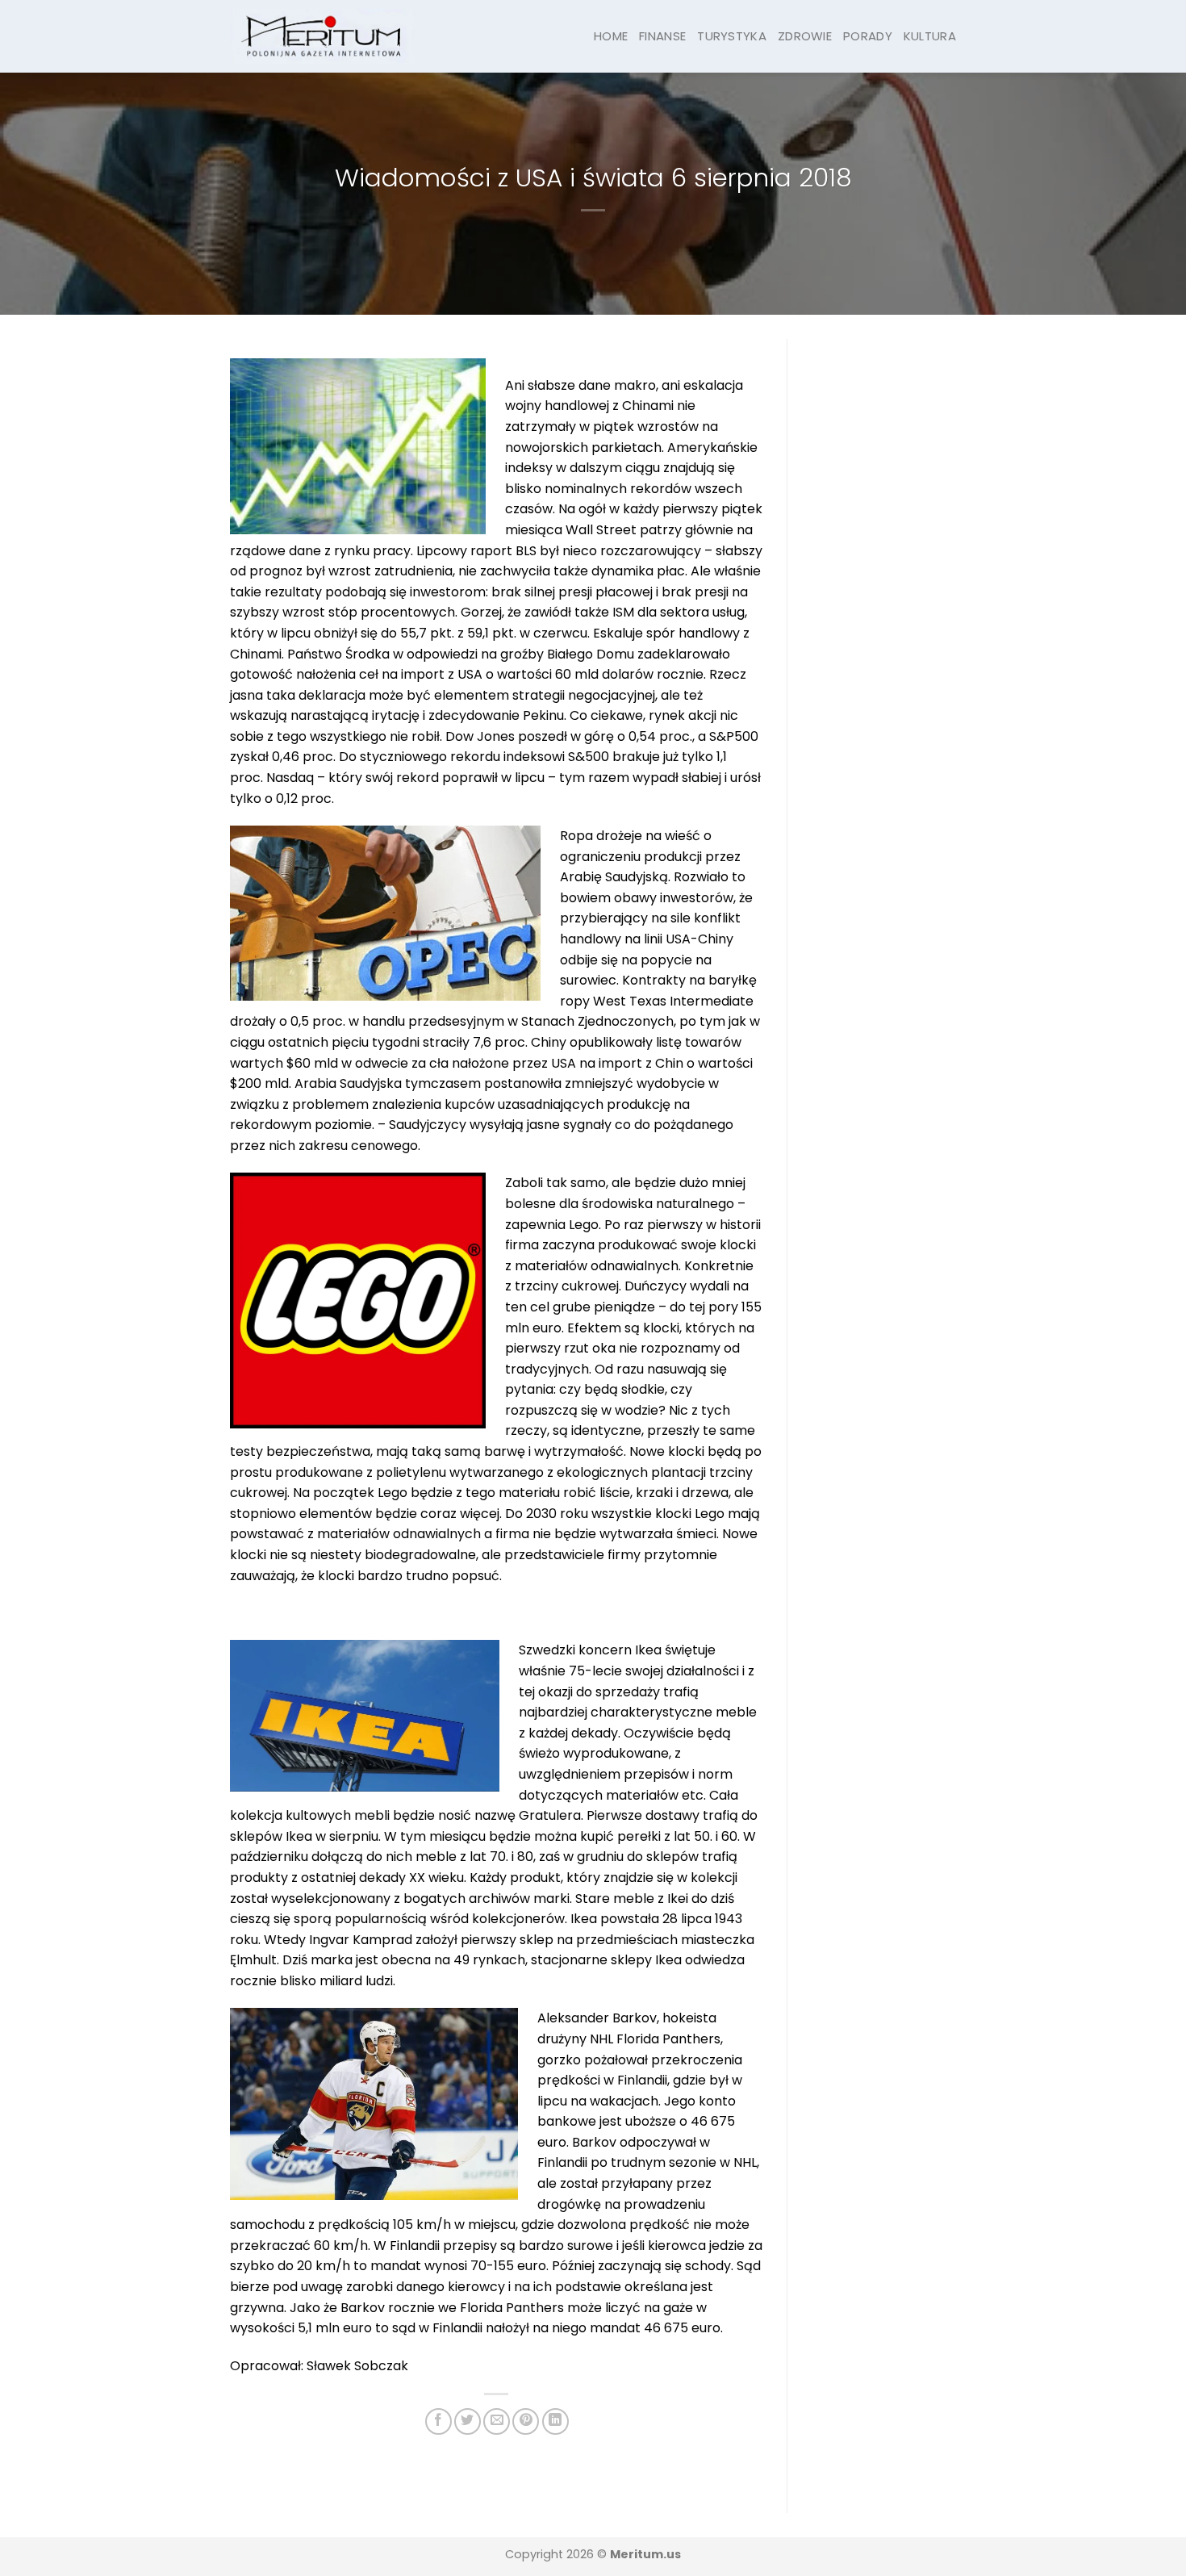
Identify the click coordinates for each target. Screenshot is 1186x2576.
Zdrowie (805, 36)
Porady (868, 36)
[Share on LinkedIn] (555, 2421)
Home (611, 36)
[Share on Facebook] (438, 2421)
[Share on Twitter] (468, 2421)
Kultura (930, 36)
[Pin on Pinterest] (526, 2421)
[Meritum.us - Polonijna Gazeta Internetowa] (322, 36)
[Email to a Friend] (497, 2421)
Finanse (662, 36)
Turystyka (732, 36)
